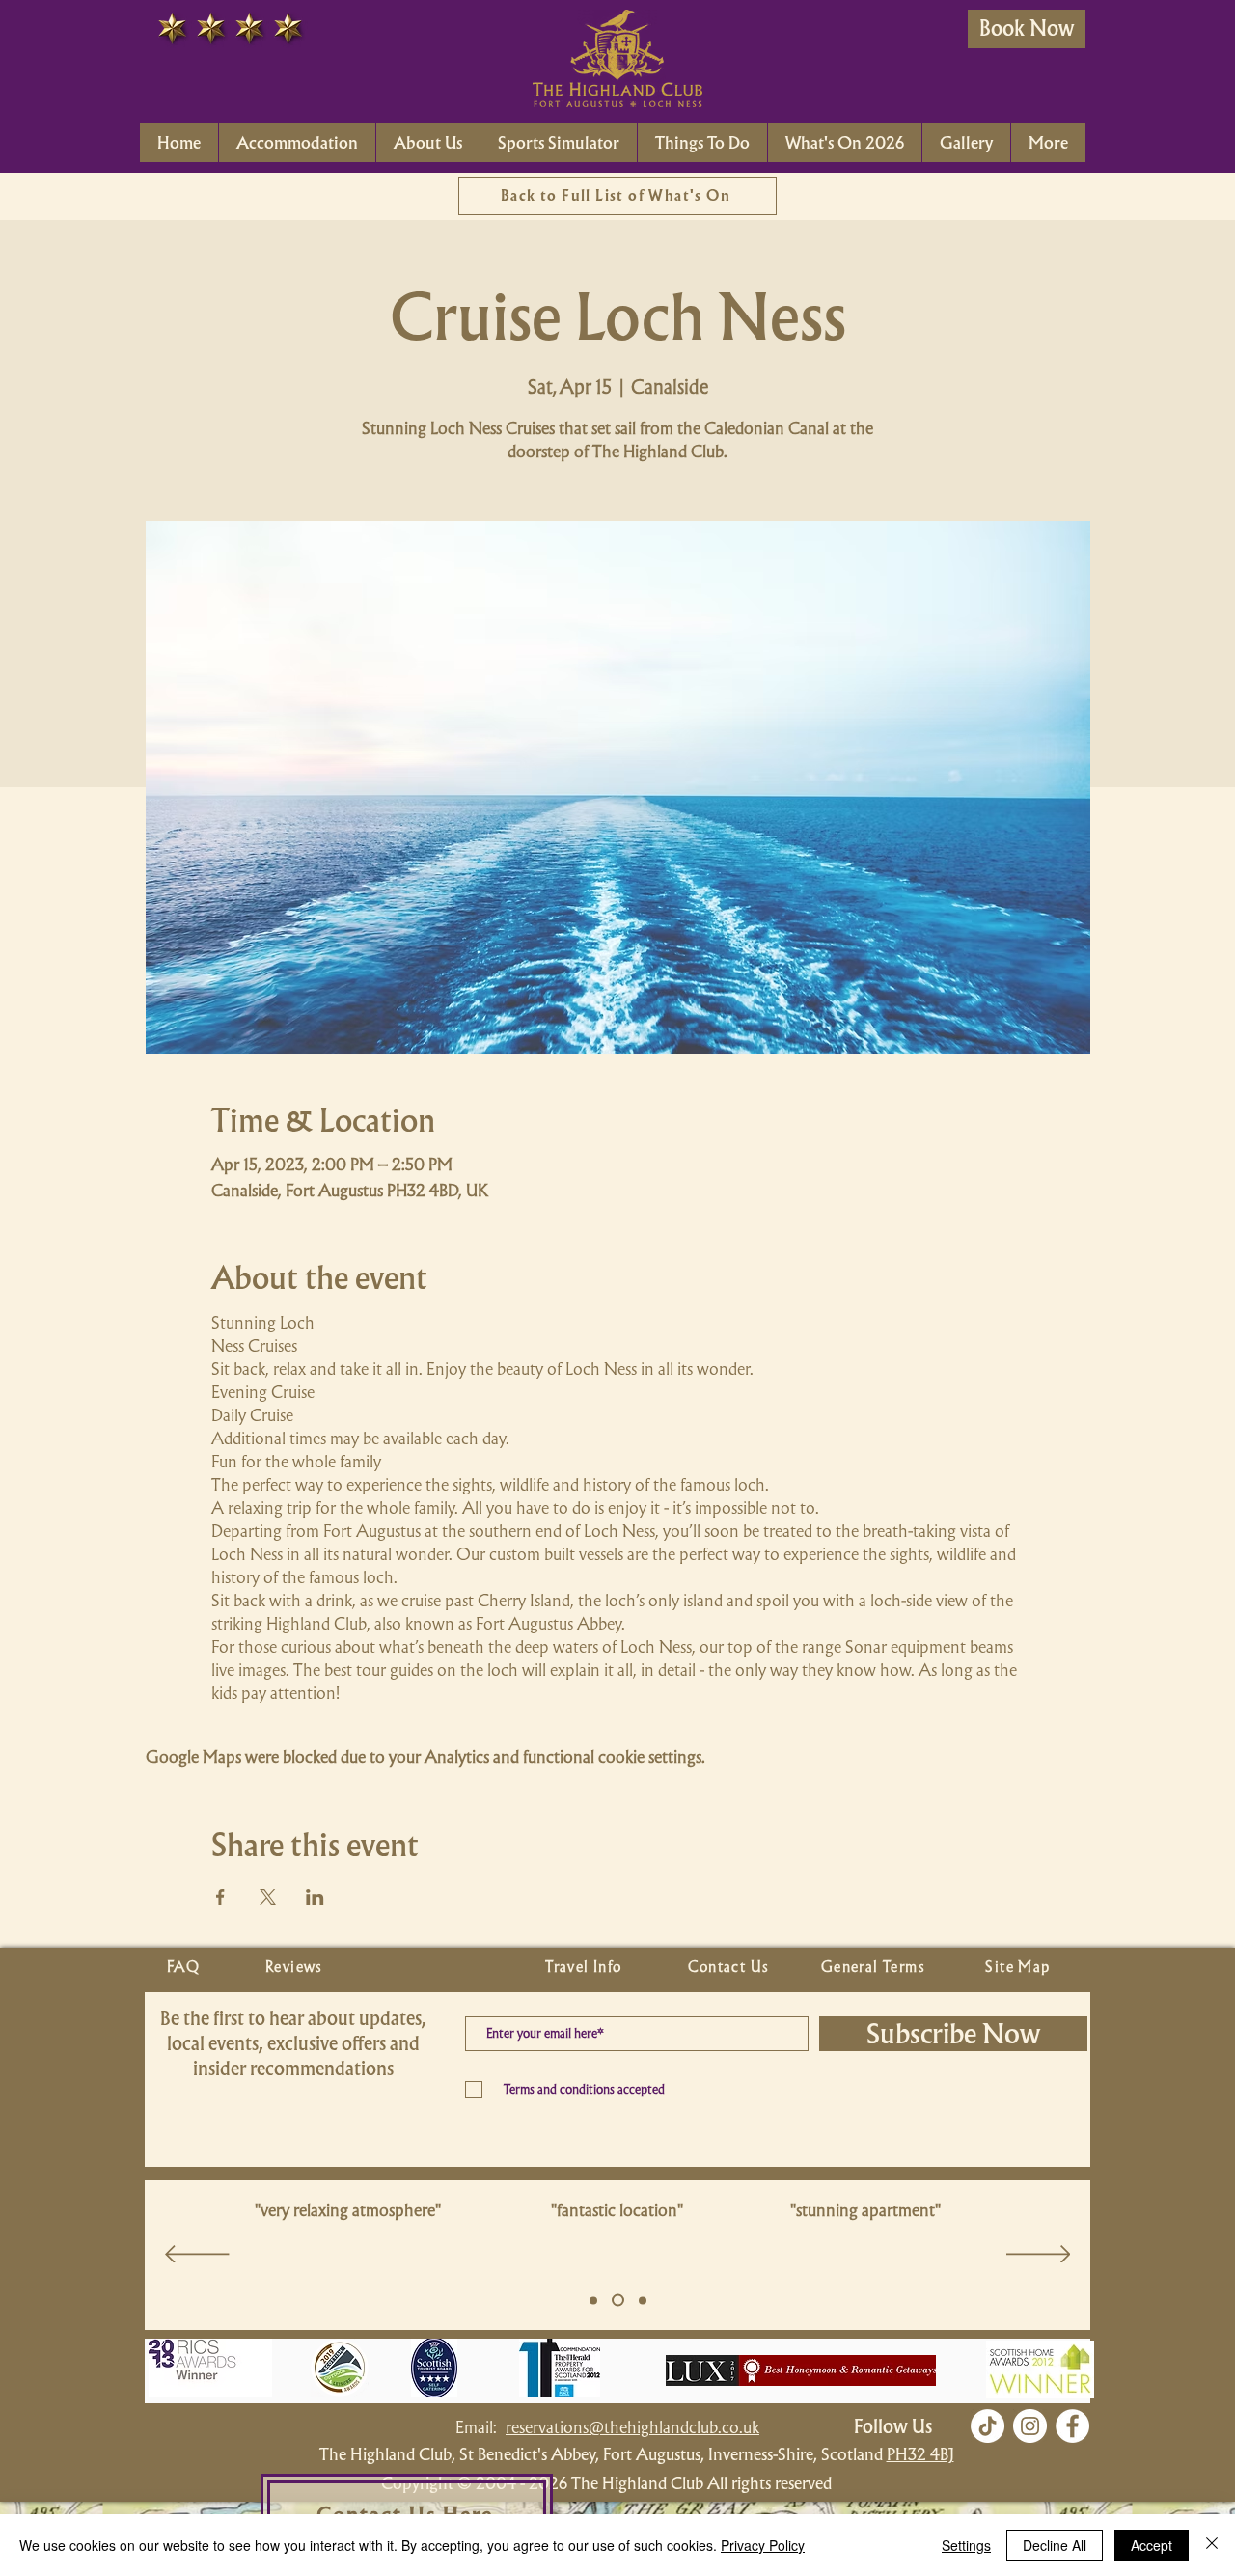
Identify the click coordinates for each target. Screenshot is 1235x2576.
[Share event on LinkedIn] (315, 1897)
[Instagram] (1030, 2426)
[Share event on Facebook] (220, 1897)
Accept (1152, 2545)
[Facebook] (1072, 2426)
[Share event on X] (268, 1897)
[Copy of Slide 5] (616, 2300)
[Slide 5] (593, 2300)
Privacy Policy (763, 2545)
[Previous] (197, 2256)
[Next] (1039, 2256)
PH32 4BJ (920, 2454)
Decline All (1055, 2545)
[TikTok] (988, 2426)
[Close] (1212, 2545)
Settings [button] (966, 2545)
